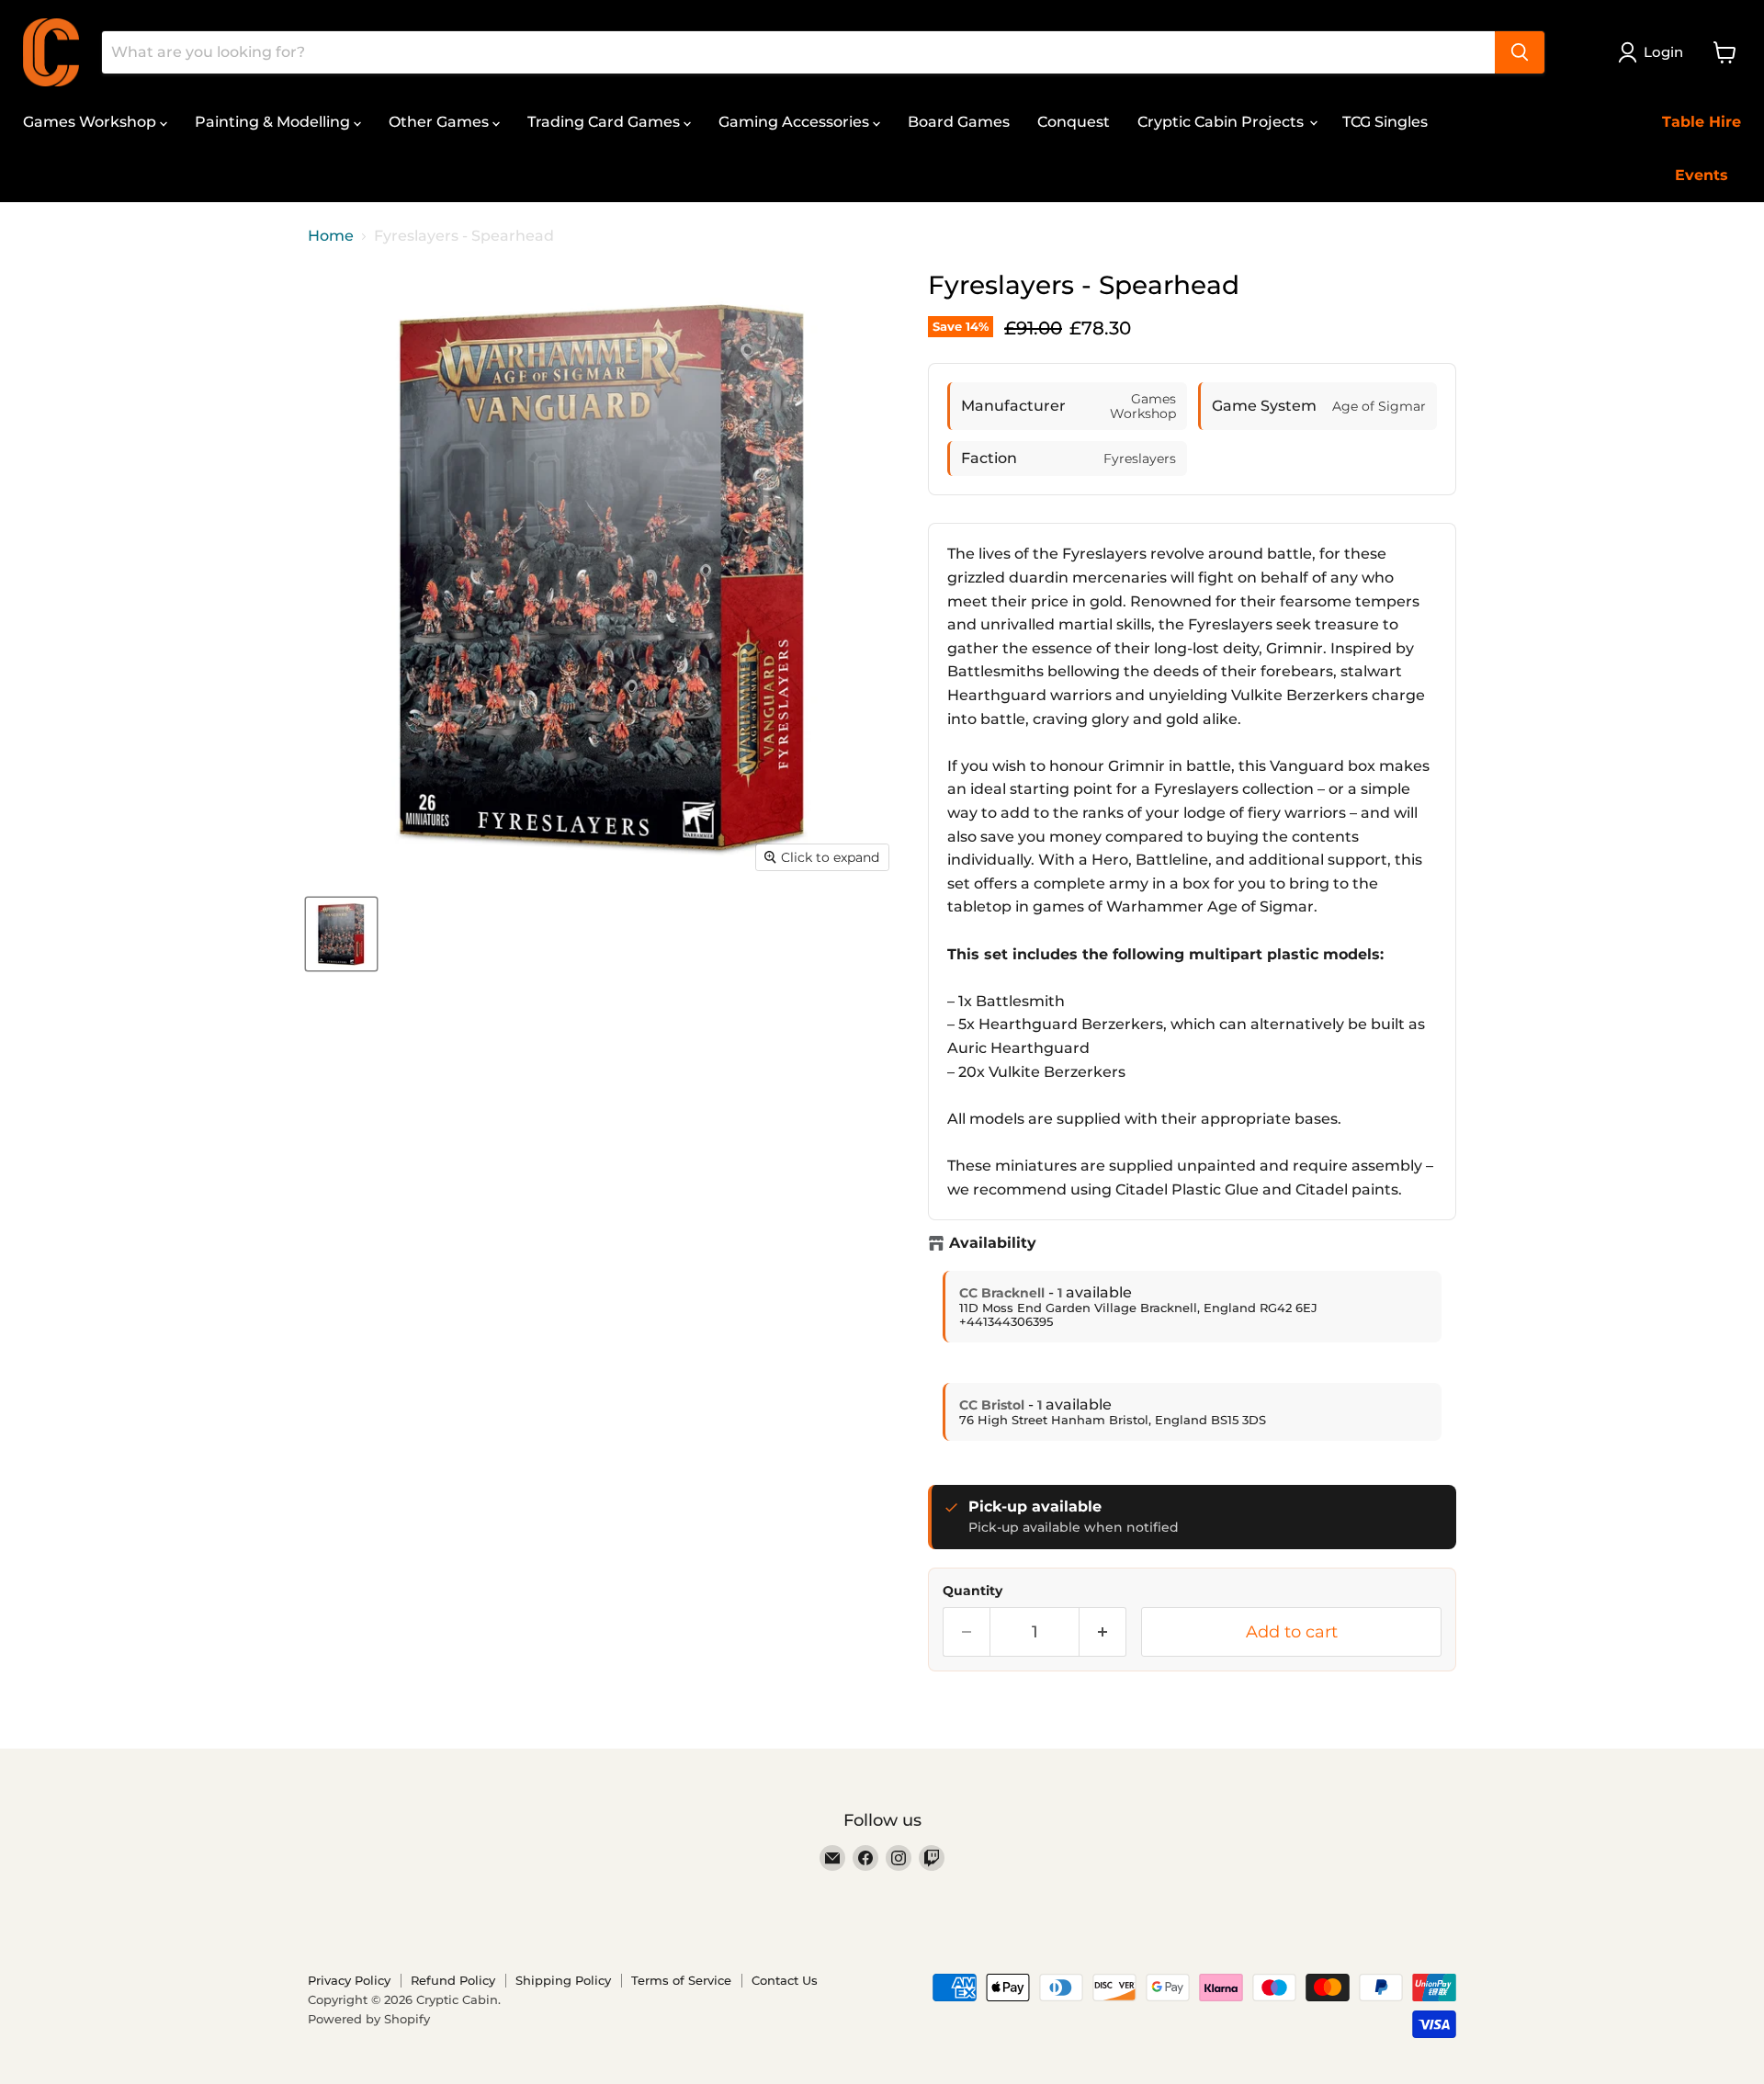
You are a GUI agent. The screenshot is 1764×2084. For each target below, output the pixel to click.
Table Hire (1702, 122)
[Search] (1520, 52)
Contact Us (785, 1980)
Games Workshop (91, 122)
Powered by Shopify (369, 2019)
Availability (993, 1243)
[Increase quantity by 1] (1103, 1632)
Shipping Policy (563, 1980)
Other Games (441, 122)
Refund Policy (453, 1980)
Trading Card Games (605, 122)
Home (331, 236)
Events (1702, 175)
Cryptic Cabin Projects (1222, 122)
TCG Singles (1385, 122)
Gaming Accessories (796, 122)
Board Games (959, 122)
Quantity (972, 1591)
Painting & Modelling (274, 122)
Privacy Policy (349, 1980)
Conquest (1074, 122)
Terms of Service (681, 1980)
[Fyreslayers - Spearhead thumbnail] (341, 934)
